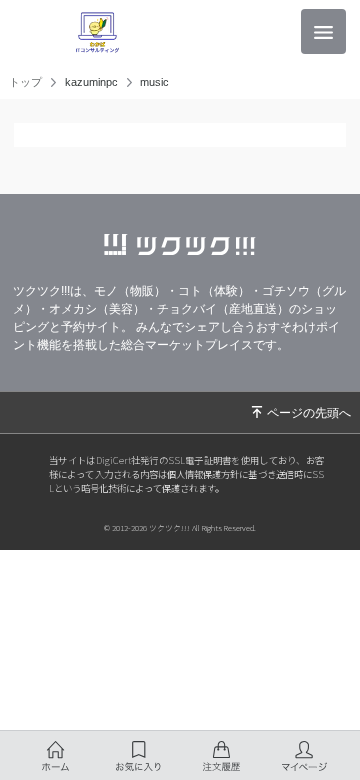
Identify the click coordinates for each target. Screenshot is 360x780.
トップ (25, 82)
